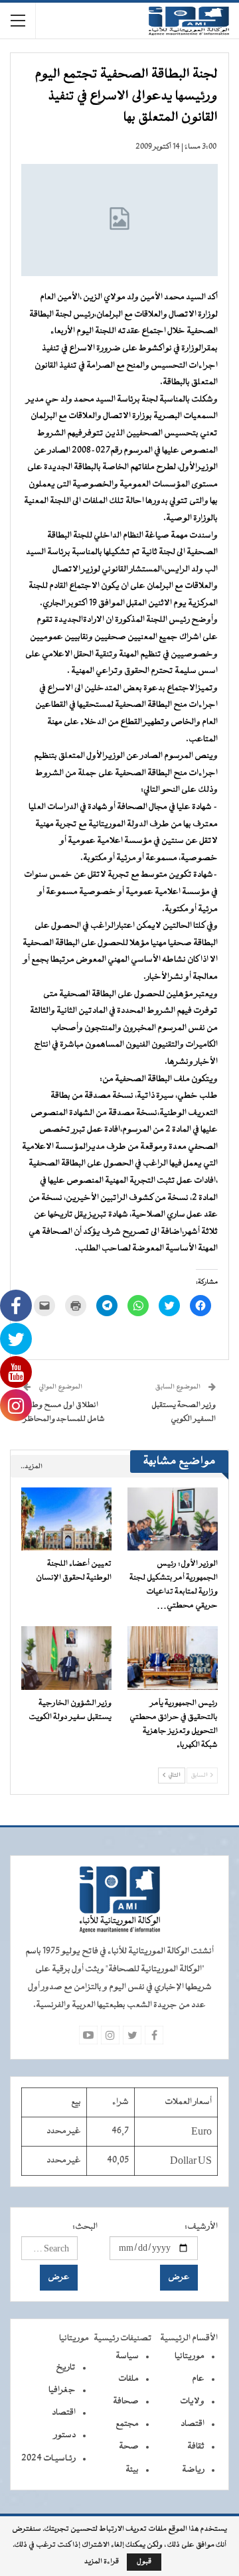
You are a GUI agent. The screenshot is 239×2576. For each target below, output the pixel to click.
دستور (65, 2435)
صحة (129, 2447)
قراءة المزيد (102, 2562)
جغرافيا (62, 2390)
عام (198, 2379)
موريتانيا (190, 2356)
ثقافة (196, 2447)
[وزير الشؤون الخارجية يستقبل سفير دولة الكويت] (66, 1658)
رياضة (193, 2470)
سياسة (127, 2356)
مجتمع (127, 2424)
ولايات (192, 2401)
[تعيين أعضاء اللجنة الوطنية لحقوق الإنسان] (66, 1519)
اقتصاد (193, 2424)
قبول (144, 2562)
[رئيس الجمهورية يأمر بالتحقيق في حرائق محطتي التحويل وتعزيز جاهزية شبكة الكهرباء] (173, 1658)
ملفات (128, 2379)
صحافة (126, 2401)
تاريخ (66, 2368)
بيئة (132, 2470)
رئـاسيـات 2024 (48, 2459)
